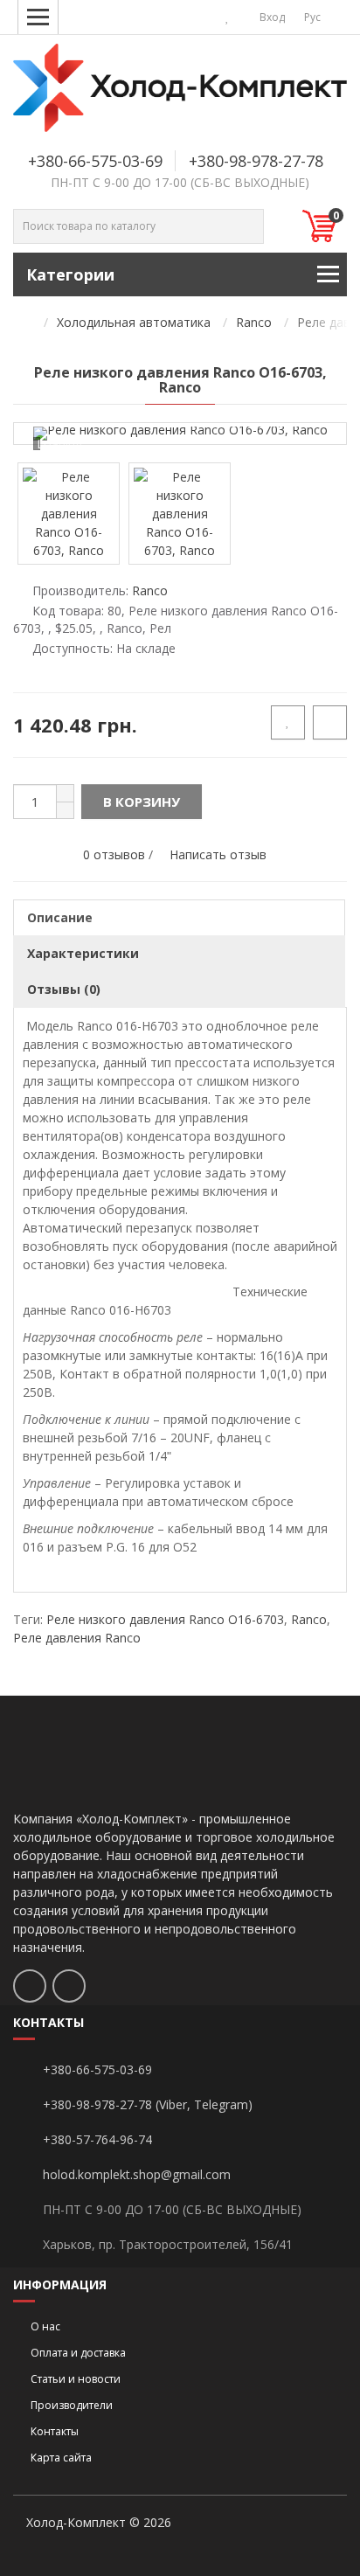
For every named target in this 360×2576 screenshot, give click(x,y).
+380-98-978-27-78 (256, 161)
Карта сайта (61, 2458)
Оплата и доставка (78, 2353)
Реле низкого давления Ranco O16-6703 (165, 1619)
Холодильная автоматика (134, 322)
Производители (72, 2405)
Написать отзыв (218, 854)
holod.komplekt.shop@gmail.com (137, 2174)
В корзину (142, 802)
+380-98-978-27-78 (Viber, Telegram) (148, 2104)
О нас (45, 2326)
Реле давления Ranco (77, 1638)
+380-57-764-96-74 (97, 2139)
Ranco (254, 322)
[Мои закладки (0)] (228, 17)
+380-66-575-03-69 (95, 161)
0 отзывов (114, 854)
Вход (271, 17)
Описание (60, 917)
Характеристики (83, 953)
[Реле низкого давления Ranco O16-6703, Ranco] (180, 434)
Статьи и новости (76, 2379)
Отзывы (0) (64, 989)
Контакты (55, 2431)
